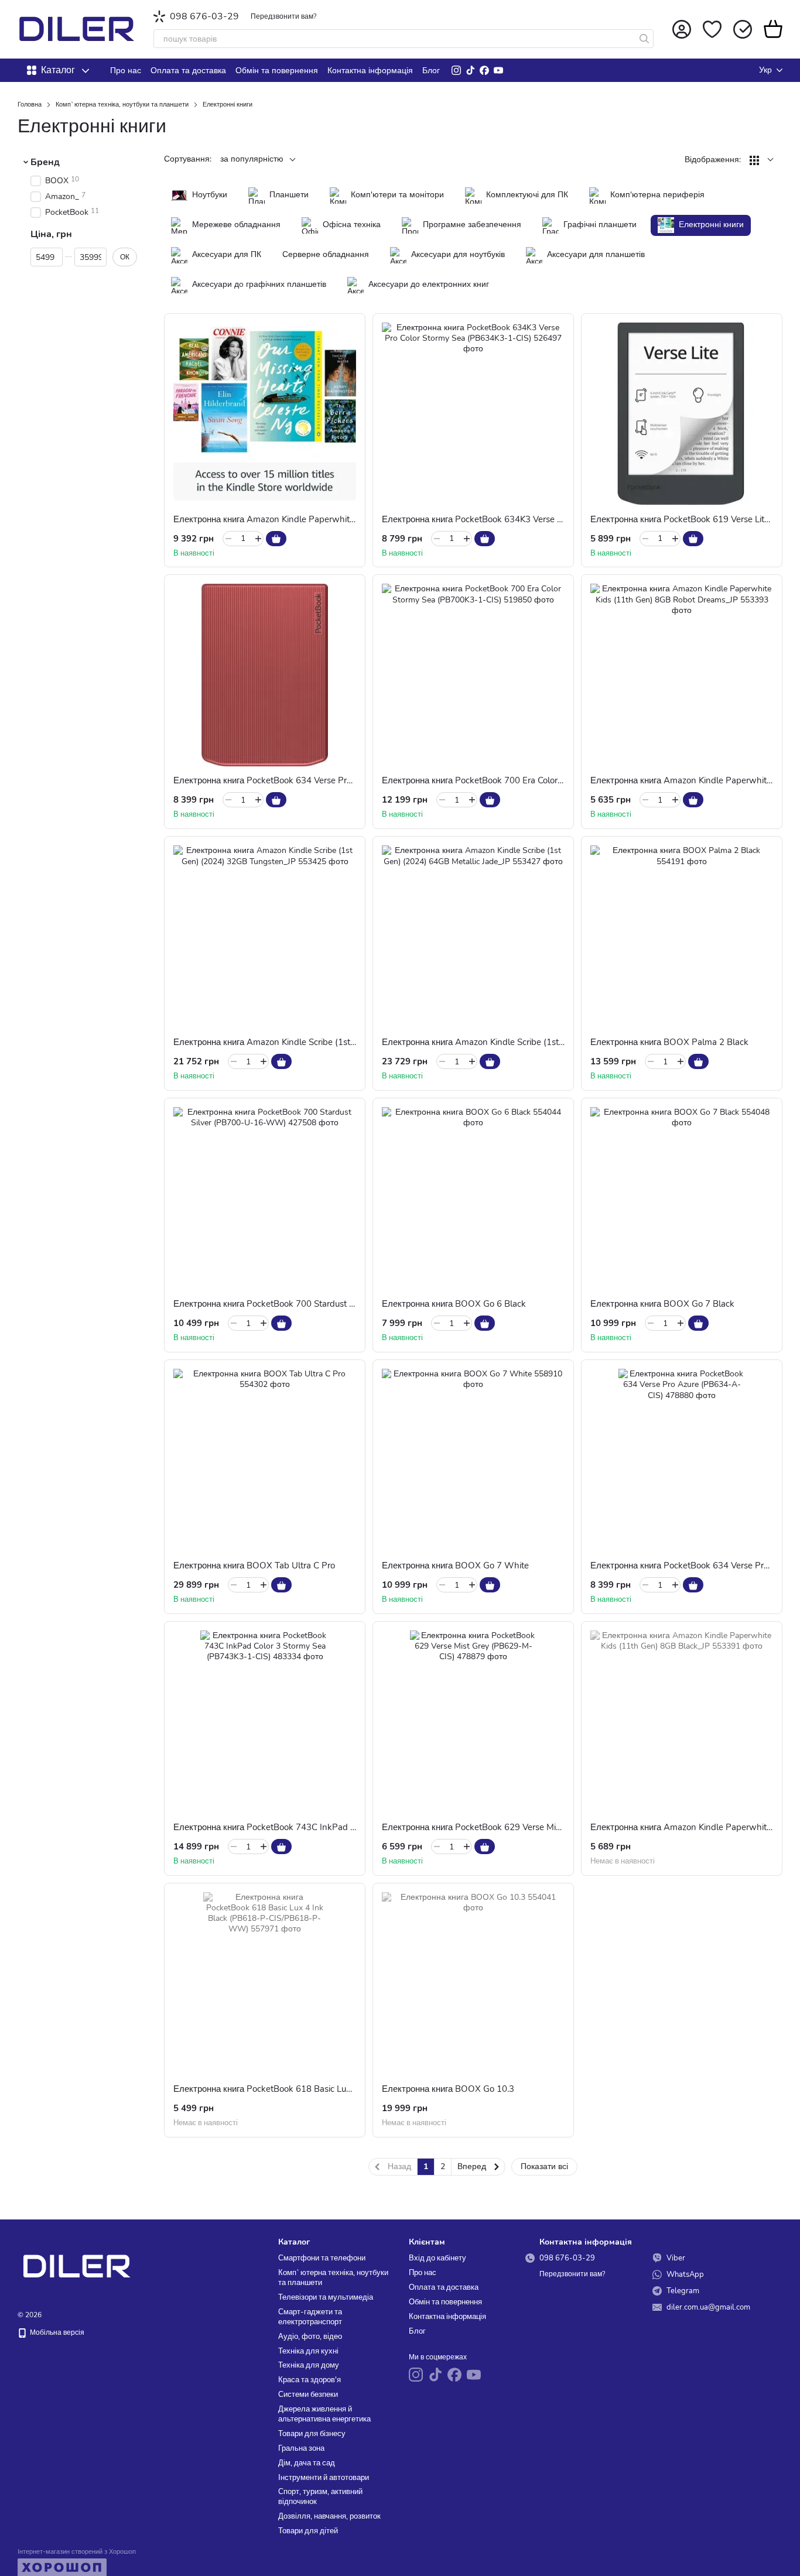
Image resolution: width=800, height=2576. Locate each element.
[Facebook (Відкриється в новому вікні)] (484, 70)
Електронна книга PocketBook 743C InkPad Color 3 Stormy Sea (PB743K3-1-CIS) (335, 1827)
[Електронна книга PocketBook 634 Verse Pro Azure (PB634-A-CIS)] (682, 1460)
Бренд (45, 162)
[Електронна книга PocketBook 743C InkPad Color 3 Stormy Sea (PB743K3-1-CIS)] (265, 1722)
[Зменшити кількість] (228, 539)
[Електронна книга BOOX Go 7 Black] (682, 1198)
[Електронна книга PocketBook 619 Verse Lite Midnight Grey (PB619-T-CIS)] (682, 414)
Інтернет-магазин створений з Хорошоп (77, 2552)
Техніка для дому (309, 2365)
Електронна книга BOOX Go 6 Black (454, 1304)
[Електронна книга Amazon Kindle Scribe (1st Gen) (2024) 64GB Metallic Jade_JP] (473, 937)
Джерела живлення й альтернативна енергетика (324, 2414)
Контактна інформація (370, 71)
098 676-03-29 (204, 16)
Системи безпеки (308, 2395)
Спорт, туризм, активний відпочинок (320, 2497)
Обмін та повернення (277, 71)
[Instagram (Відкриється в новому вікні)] (456, 70)
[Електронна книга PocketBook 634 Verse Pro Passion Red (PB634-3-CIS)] (265, 675)
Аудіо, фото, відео (310, 2337)
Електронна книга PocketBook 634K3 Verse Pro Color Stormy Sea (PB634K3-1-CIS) (547, 519)
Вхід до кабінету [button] (437, 2258)
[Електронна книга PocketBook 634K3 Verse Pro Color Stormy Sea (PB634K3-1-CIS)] (473, 414)
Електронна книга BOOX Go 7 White (455, 1566)
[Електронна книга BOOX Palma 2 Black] (682, 937)
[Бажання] (712, 29)
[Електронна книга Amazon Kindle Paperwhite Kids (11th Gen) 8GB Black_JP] (682, 1722)
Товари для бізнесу (312, 2434)
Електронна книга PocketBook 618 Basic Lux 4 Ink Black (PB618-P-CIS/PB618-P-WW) (347, 2089)
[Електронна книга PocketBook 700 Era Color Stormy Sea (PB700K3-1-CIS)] (473, 675)
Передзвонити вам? (283, 16)
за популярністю (252, 159)
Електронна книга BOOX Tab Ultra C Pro (254, 1566)
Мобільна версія (56, 2332)
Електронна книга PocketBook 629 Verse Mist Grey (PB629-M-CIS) (515, 1827)
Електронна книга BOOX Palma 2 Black (669, 1042)
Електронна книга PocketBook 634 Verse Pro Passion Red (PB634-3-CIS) (319, 780)
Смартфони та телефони (322, 2258)
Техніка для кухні (308, 2351)
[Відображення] (762, 160)
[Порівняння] (743, 29)
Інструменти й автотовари (324, 2478)
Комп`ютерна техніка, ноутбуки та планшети (333, 2278)
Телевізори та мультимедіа (326, 2297)
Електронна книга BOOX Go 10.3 (448, 2089)
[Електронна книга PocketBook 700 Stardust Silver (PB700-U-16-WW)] (265, 1198)
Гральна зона (301, 2448)
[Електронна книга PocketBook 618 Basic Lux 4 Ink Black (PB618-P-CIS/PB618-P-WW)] (265, 1984)
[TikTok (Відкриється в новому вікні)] (470, 70)
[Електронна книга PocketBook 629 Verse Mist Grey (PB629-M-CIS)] (473, 1722)
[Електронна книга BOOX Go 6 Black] (473, 1198)
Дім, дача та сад (307, 2463)
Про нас (126, 71)
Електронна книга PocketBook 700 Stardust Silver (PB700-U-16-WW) (313, 1304)
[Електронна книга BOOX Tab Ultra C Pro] (265, 1460)
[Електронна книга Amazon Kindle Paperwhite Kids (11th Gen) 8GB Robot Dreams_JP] (682, 675)
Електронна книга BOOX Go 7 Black (662, 1304)
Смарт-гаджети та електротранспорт (310, 2317)
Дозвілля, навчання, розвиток (329, 2516)
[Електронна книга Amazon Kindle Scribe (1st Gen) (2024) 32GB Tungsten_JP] (265, 937)
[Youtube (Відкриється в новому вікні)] (498, 70)
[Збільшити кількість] (258, 539)
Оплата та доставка (188, 71)
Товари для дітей (308, 2531)
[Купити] (276, 539)
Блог (431, 71)
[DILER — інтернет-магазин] (76, 2266)
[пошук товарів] (644, 39)
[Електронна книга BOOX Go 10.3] (473, 1984)
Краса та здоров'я (310, 2380)
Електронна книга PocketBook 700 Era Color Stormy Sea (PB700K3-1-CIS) (529, 780)
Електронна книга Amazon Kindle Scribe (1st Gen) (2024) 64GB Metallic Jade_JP (541, 1042)
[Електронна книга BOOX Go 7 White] (473, 1460)
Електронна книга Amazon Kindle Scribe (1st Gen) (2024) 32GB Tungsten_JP (326, 1042)
